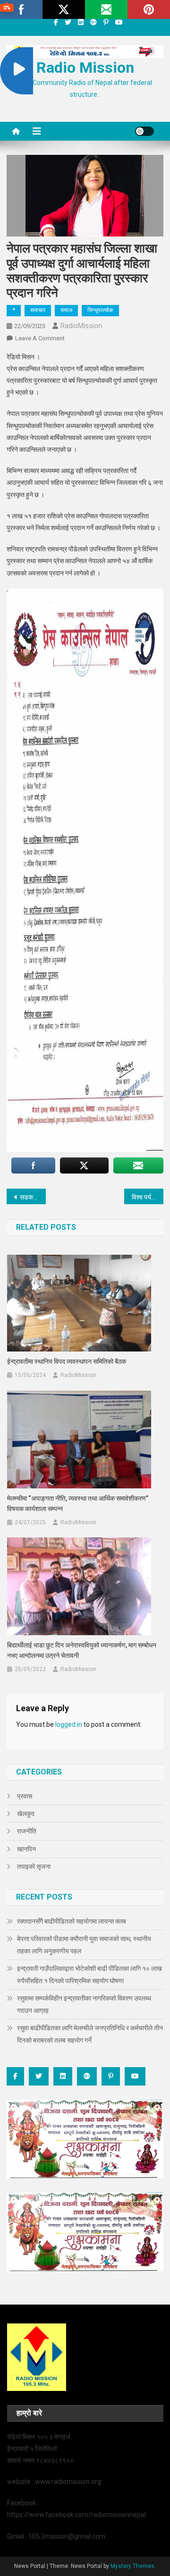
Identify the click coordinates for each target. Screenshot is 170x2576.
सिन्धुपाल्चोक (100, 310)
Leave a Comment (40, 338)
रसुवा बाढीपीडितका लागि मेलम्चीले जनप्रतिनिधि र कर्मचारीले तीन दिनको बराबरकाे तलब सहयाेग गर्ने (90, 2034)
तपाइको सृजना (34, 1867)
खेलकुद (26, 1814)
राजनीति (27, 1831)
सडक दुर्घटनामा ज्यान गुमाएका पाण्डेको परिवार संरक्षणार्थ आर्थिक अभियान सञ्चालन (33, 1197)
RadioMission (81, 326)
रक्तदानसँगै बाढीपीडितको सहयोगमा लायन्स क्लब (72, 1921)
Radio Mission (85, 68)
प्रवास (25, 1796)
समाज (66, 310)
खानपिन (26, 1849)
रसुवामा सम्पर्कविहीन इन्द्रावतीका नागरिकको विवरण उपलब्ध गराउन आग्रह (84, 2004)
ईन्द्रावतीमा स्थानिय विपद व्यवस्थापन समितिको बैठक (67, 1361)
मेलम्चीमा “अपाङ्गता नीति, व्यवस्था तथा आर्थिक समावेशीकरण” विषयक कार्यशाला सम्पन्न (78, 1503)
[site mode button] (144, 131)
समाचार (38, 310)
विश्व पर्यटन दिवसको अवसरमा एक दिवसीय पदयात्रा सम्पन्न (148, 1197)
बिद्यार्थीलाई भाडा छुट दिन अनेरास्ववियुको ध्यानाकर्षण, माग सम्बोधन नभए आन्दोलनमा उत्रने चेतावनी (82, 1650)
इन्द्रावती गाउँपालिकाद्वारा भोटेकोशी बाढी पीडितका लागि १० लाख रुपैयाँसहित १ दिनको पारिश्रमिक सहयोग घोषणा (89, 1975)
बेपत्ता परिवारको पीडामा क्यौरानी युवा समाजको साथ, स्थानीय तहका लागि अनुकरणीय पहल (84, 1945)
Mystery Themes (132, 2566)
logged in (69, 1724)
